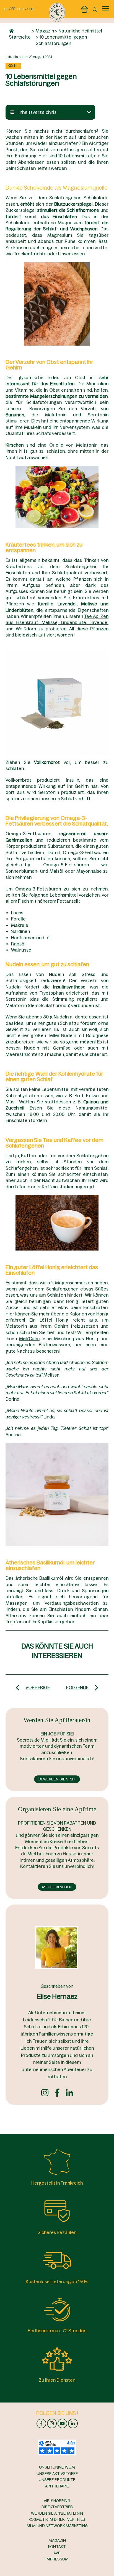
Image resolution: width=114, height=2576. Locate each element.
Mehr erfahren (57, 1887)
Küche (13, 66)
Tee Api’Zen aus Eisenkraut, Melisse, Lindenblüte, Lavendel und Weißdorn (57, 622)
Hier (10, 1314)
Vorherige (37, 1687)
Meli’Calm (29, 1339)
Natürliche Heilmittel (80, 31)
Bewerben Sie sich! (57, 1779)
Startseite (20, 37)
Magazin (45, 31)
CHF (30, 9)
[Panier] (84, 8)
